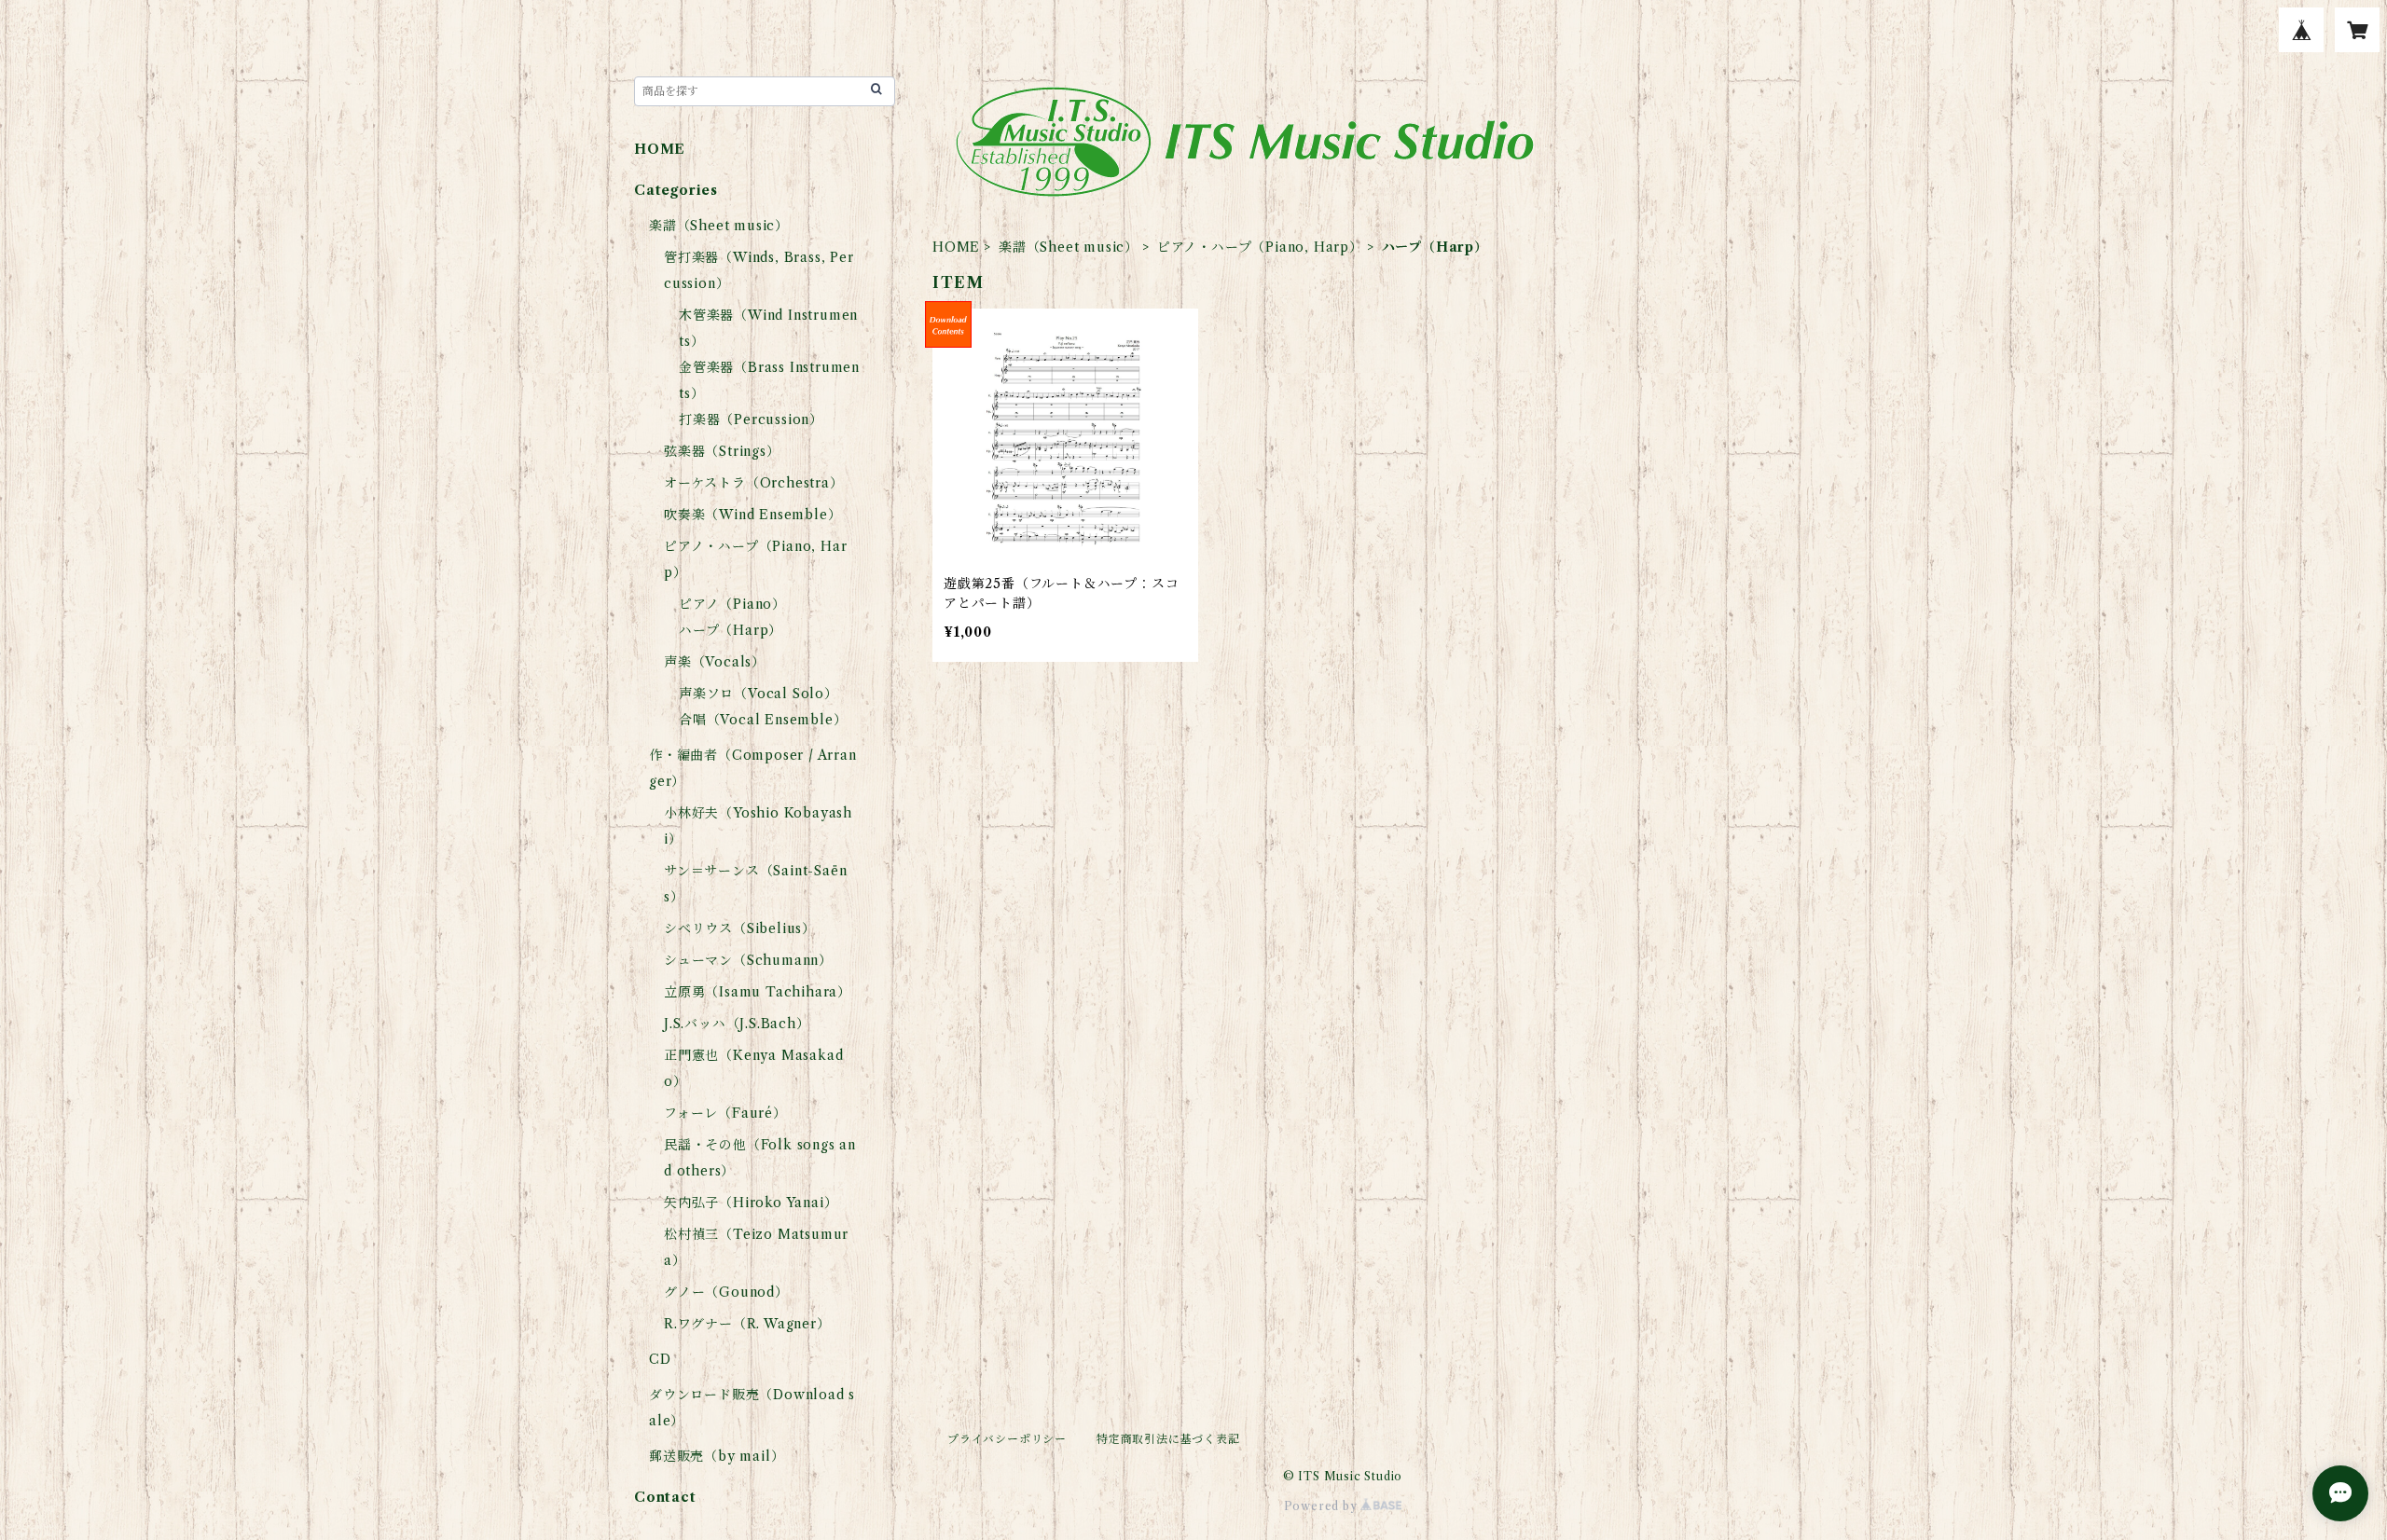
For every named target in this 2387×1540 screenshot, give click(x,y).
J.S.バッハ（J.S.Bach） (737, 1024)
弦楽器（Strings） (722, 451)
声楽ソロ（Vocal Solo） (759, 694)
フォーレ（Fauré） (725, 1113)
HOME (956, 247)
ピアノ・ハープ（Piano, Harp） (1260, 247)
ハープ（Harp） (731, 630)
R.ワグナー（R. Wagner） (747, 1324)
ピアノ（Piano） (732, 604)
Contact (665, 1497)
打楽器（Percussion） (751, 419)
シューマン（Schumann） (748, 960)
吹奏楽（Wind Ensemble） (752, 515)
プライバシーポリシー (1007, 1439)
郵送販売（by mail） (717, 1456)
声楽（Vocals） (715, 662)
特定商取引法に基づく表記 (1168, 1439)
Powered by (1323, 1506)
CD (660, 1359)
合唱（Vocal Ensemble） (763, 720)
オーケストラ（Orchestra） (754, 483)
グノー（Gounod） (726, 1292)
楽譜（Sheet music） (1069, 247)
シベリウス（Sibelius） (740, 928)
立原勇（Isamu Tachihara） (758, 992)
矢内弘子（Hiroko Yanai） (751, 1203)
